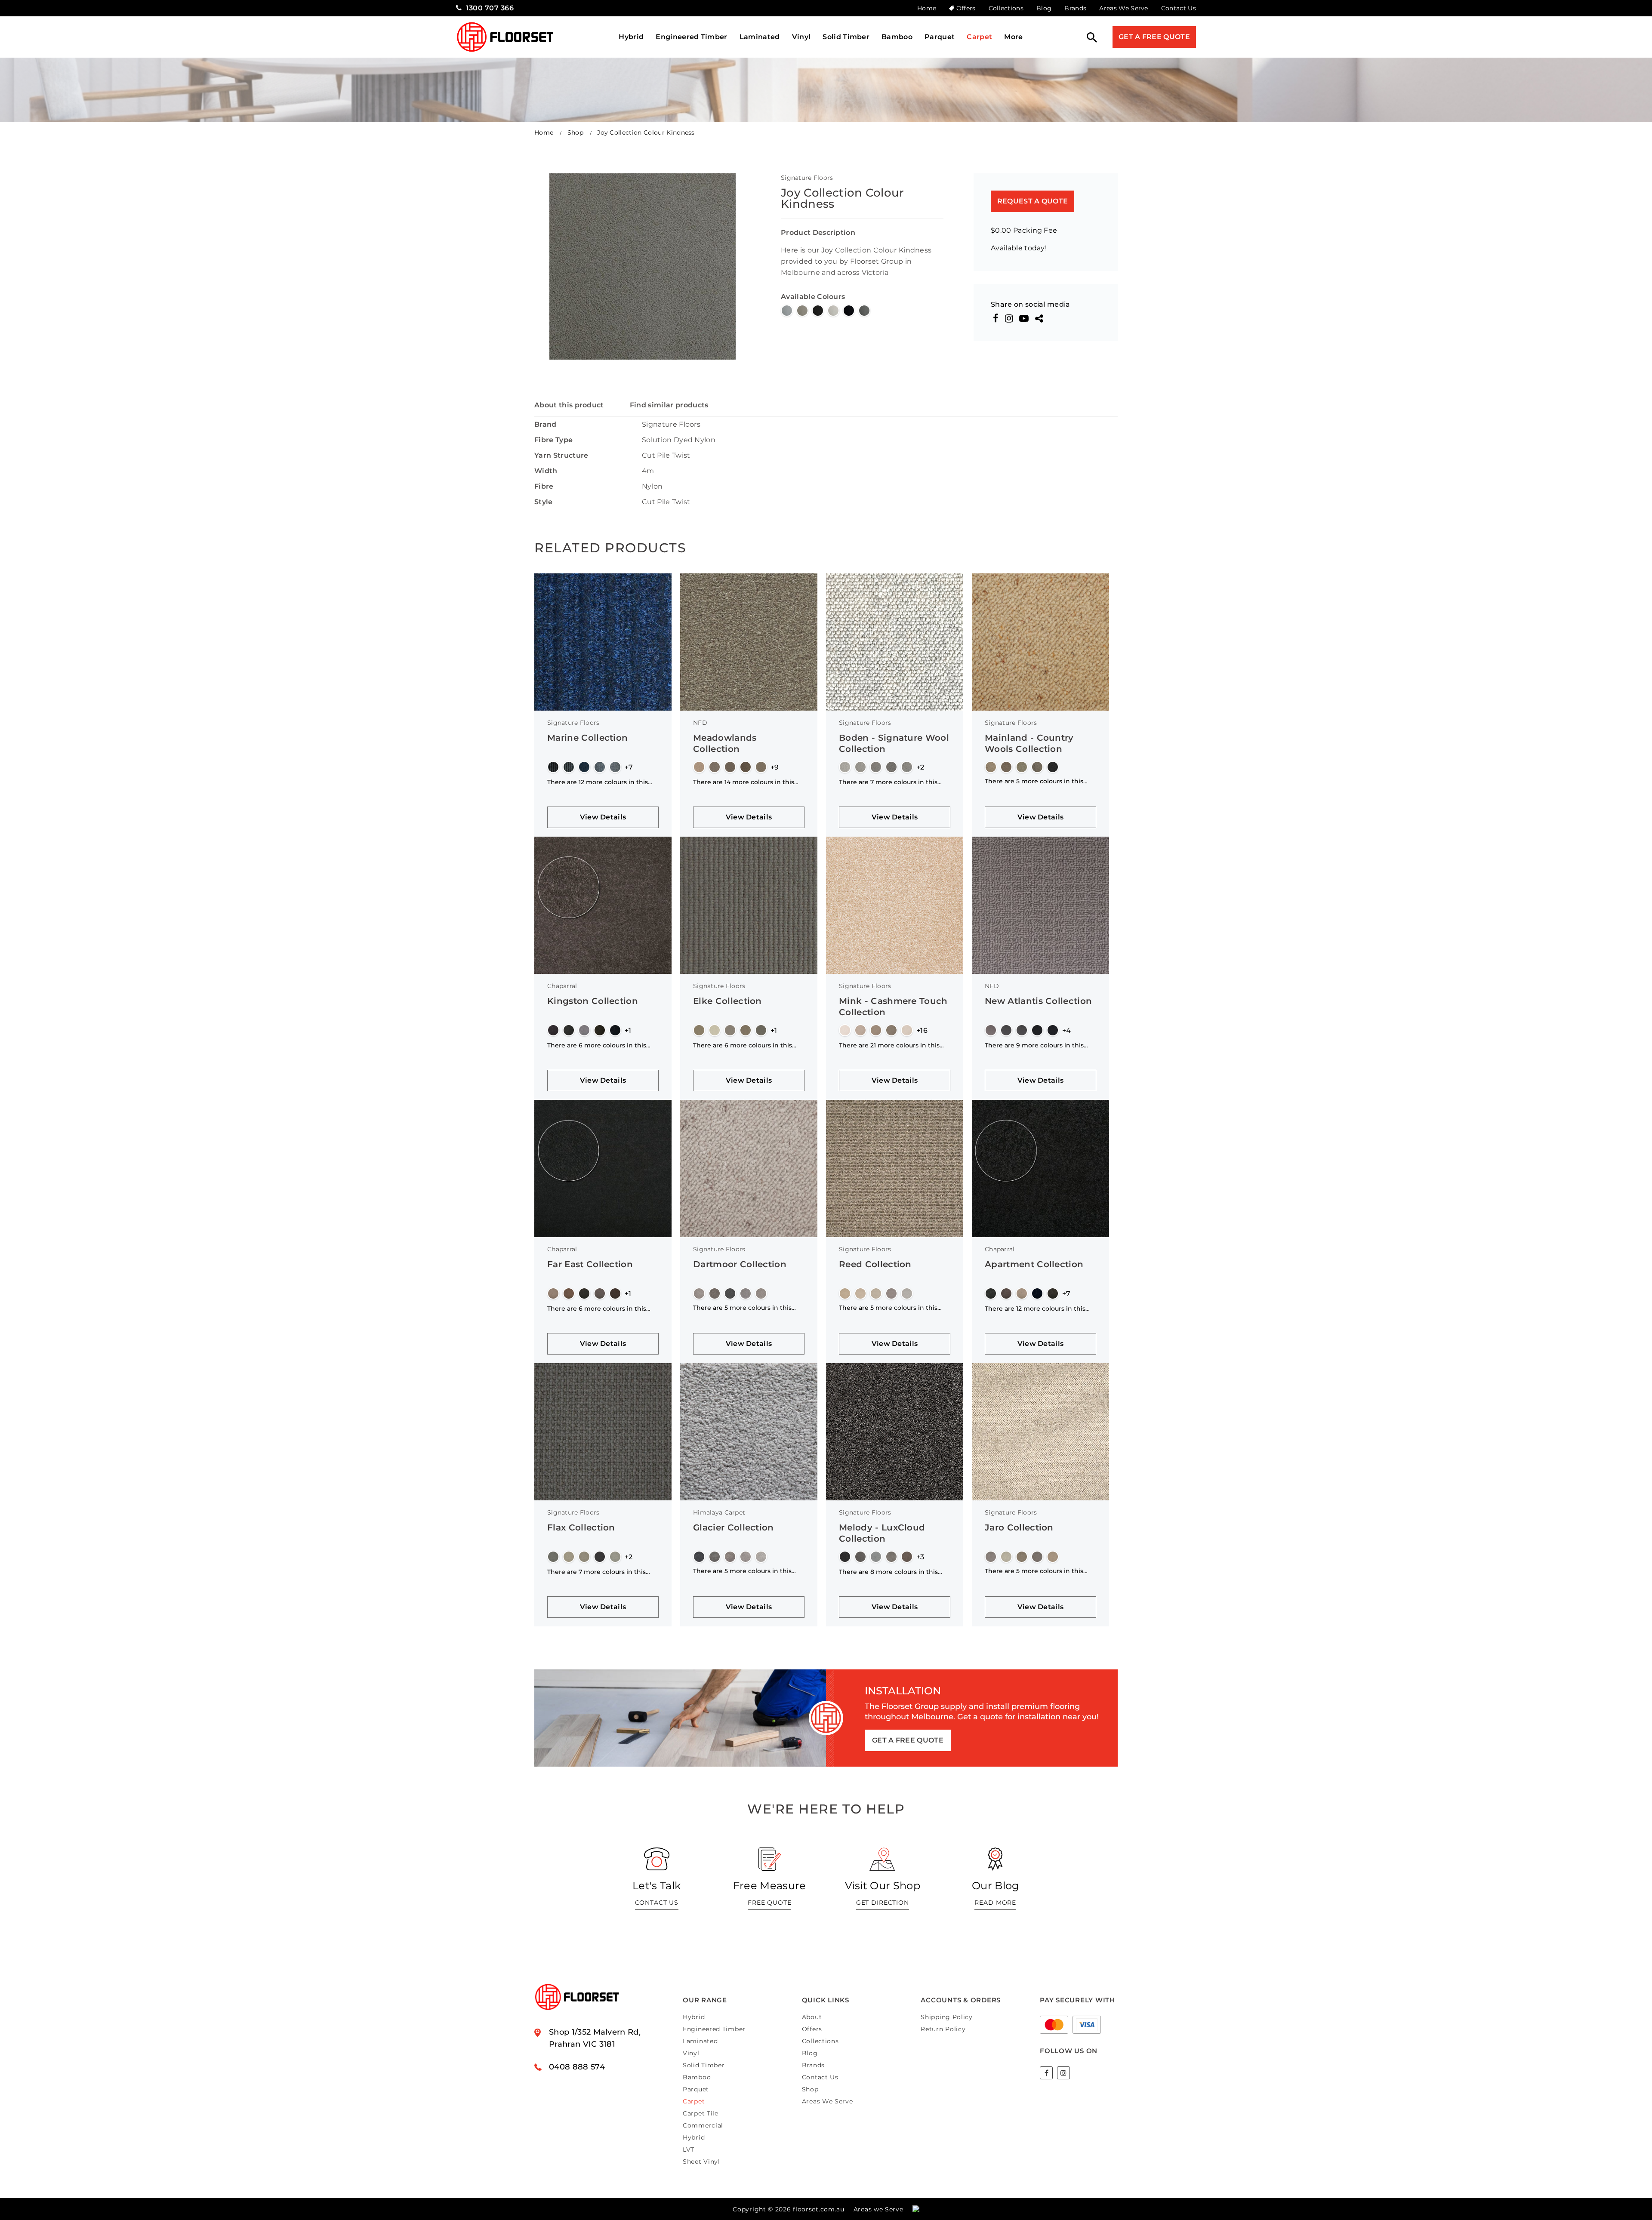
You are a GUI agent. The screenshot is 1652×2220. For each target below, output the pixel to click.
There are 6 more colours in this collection (597, 1045)
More (1013, 37)
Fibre (544, 486)
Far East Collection (590, 1264)
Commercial (703, 2125)
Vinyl (801, 37)
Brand (546, 424)
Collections (1006, 8)
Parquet (940, 37)
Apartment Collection (1034, 1264)
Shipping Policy (947, 2017)
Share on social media (1031, 305)
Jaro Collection (1019, 1527)
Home (927, 8)
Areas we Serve (878, 2209)
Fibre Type (553, 440)
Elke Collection (727, 1001)
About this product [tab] (569, 405)
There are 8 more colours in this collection (888, 1572)
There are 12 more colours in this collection (598, 782)
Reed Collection (875, 1264)
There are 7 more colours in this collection (888, 782)
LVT (689, 2149)
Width (546, 471)
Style (544, 502)
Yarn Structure (561, 455)
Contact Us (1179, 8)
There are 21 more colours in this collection (889, 1045)
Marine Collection (587, 738)
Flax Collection (581, 1527)
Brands (1075, 8)
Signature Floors (807, 178)
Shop (575, 132)
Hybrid (631, 37)
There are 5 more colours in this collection (1034, 781)
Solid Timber (846, 37)
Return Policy (943, 2029)
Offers (966, 8)
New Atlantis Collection (1038, 1001)
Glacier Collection (734, 1527)
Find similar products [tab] (669, 405)
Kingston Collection (593, 1001)
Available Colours (813, 297)
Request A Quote (1033, 201)
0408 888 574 (577, 2067)
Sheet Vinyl (701, 2161)
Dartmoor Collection (740, 1264)
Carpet (979, 37)
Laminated (760, 37)
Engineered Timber (691, 37)
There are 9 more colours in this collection (1034, 1045)
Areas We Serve (1123, 8)
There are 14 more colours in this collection (744, 782)
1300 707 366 (490, 8)
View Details (603, 817)
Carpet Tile (701, 2113)
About (812, 2017)
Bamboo (897, 37)
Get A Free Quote (1154, 37)
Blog (1044, 8)
